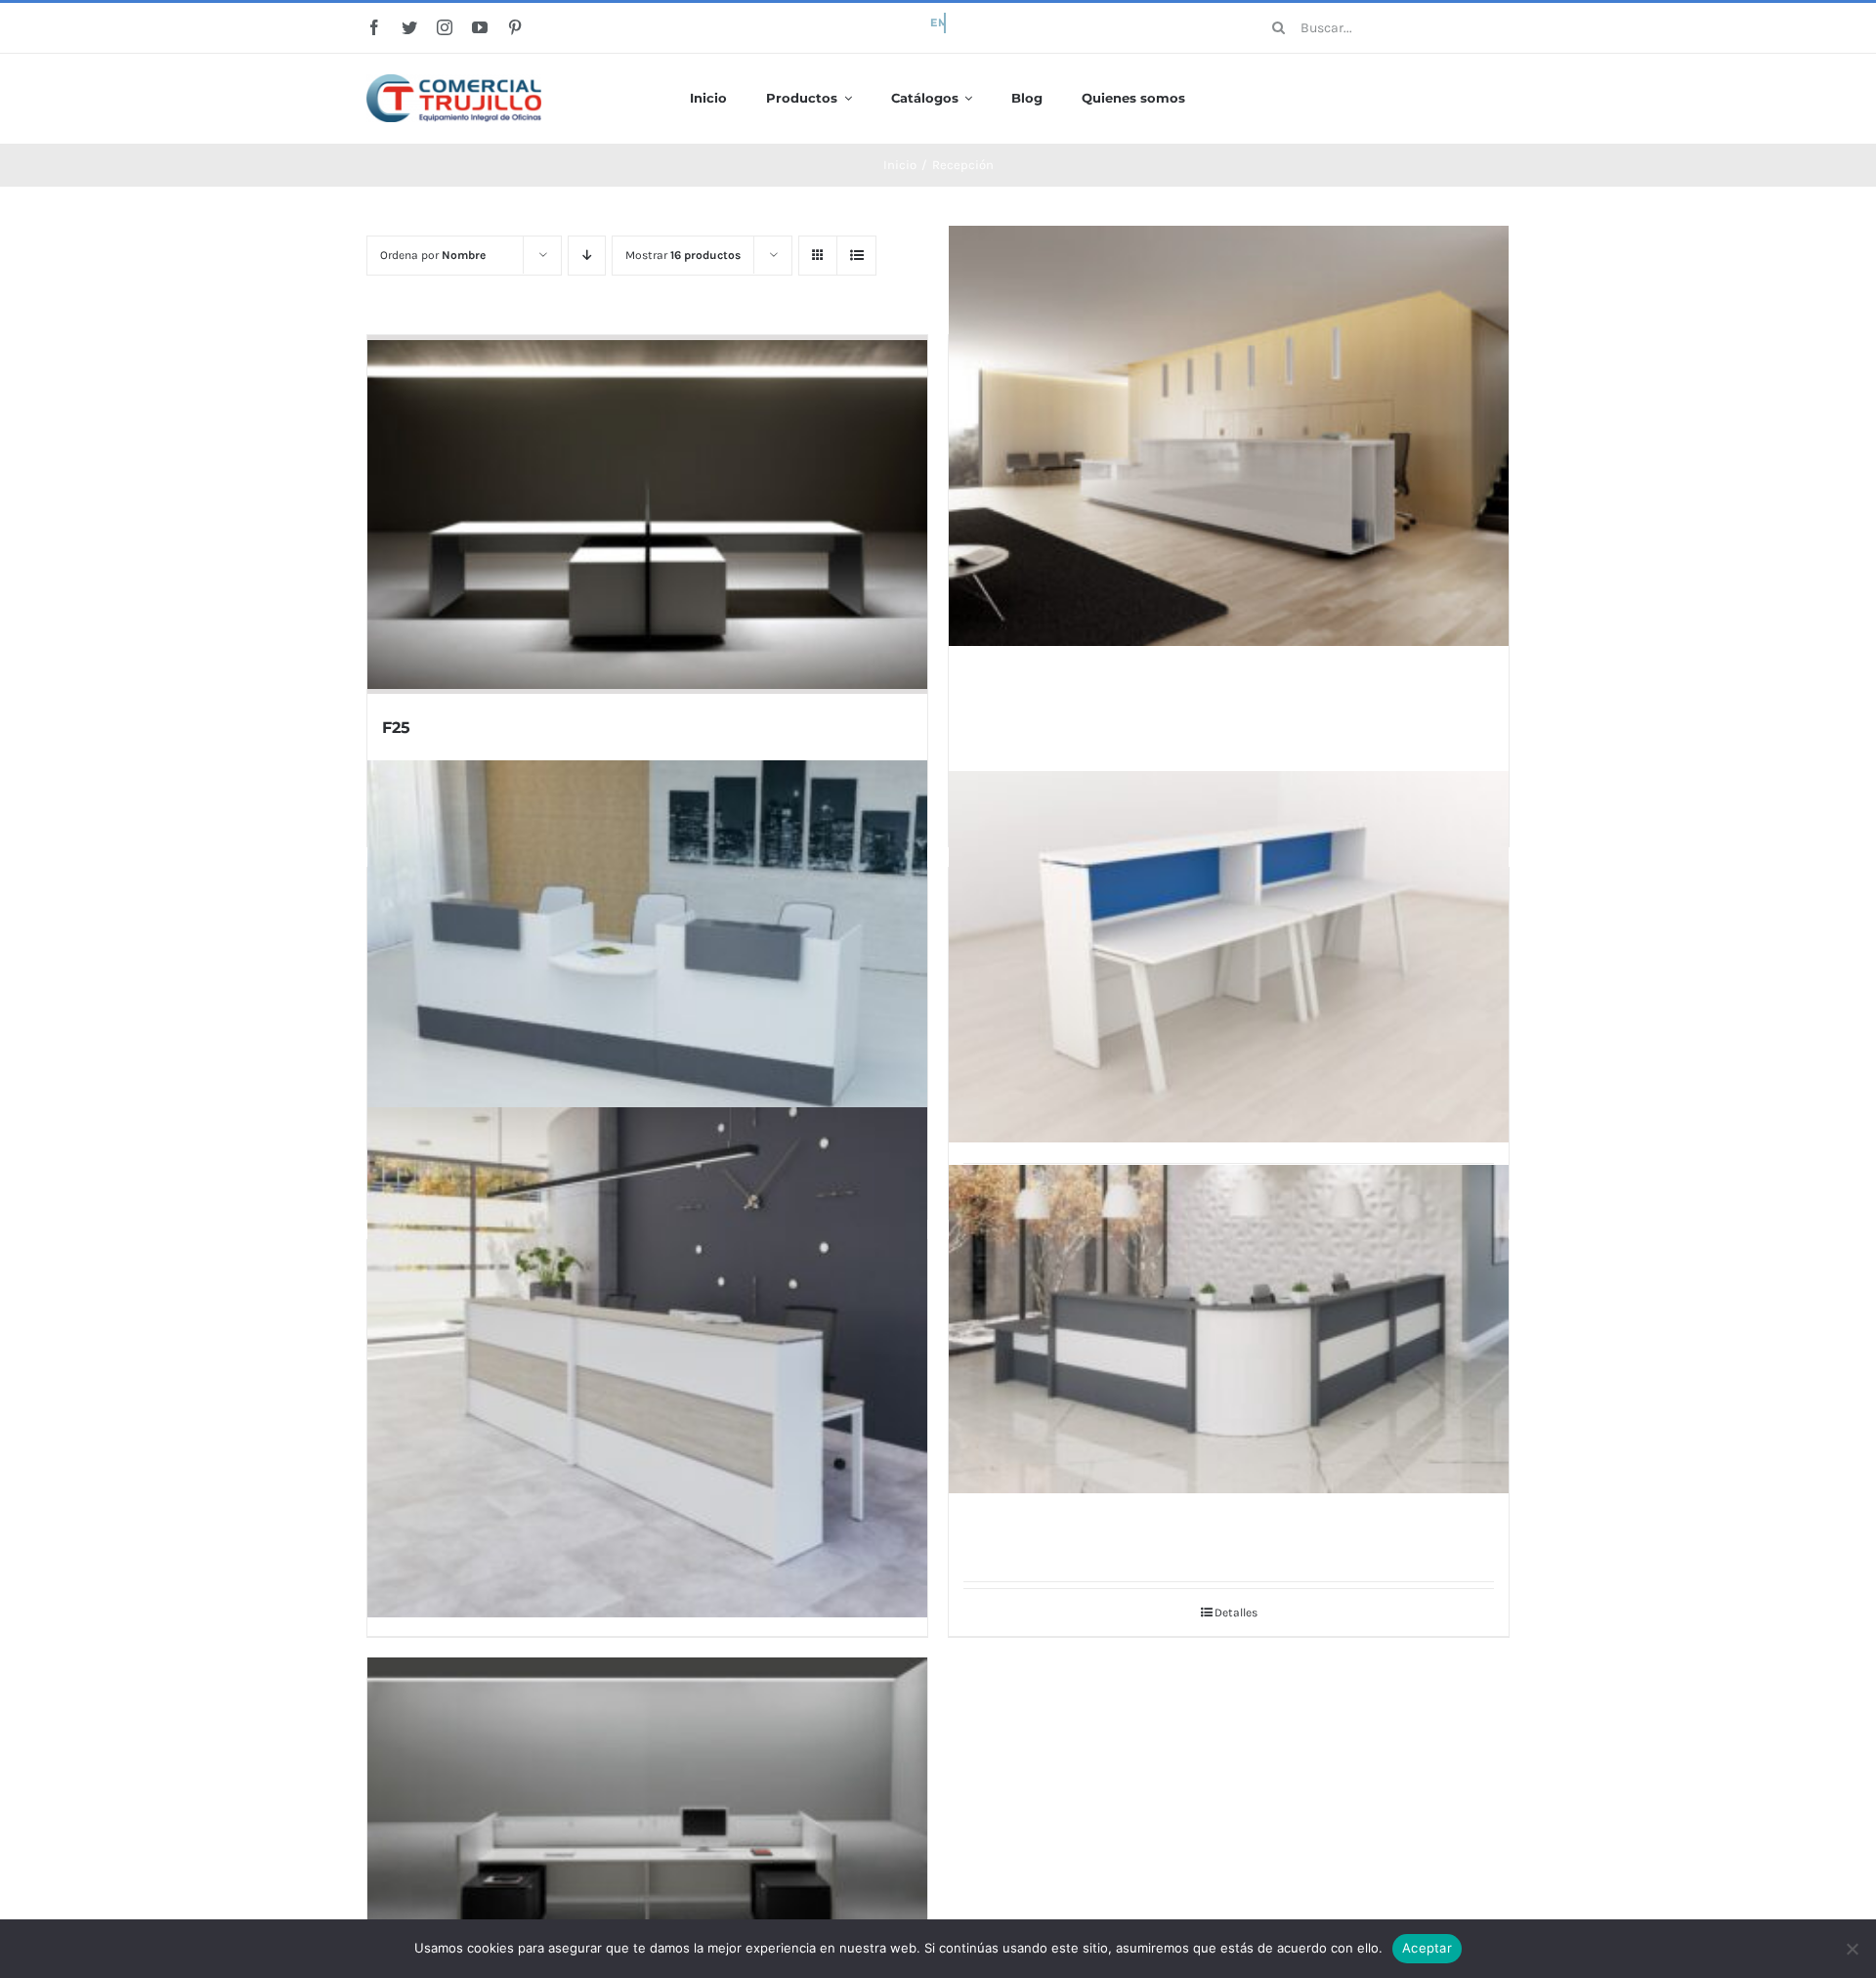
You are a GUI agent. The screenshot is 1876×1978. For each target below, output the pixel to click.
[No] (1852, 1949)
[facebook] (374, 27)
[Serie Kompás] (1229, 957)
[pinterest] (515, 27)
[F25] (647, 515)
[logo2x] (454, 81)
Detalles (1236, 1612)
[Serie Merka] (647, 1363)
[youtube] (480, 27)
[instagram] (445, 27)
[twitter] (409, 27)
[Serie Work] (1229, 1330)
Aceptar (1427, 1948)
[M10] (1229, 436)
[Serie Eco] (647, 967)
